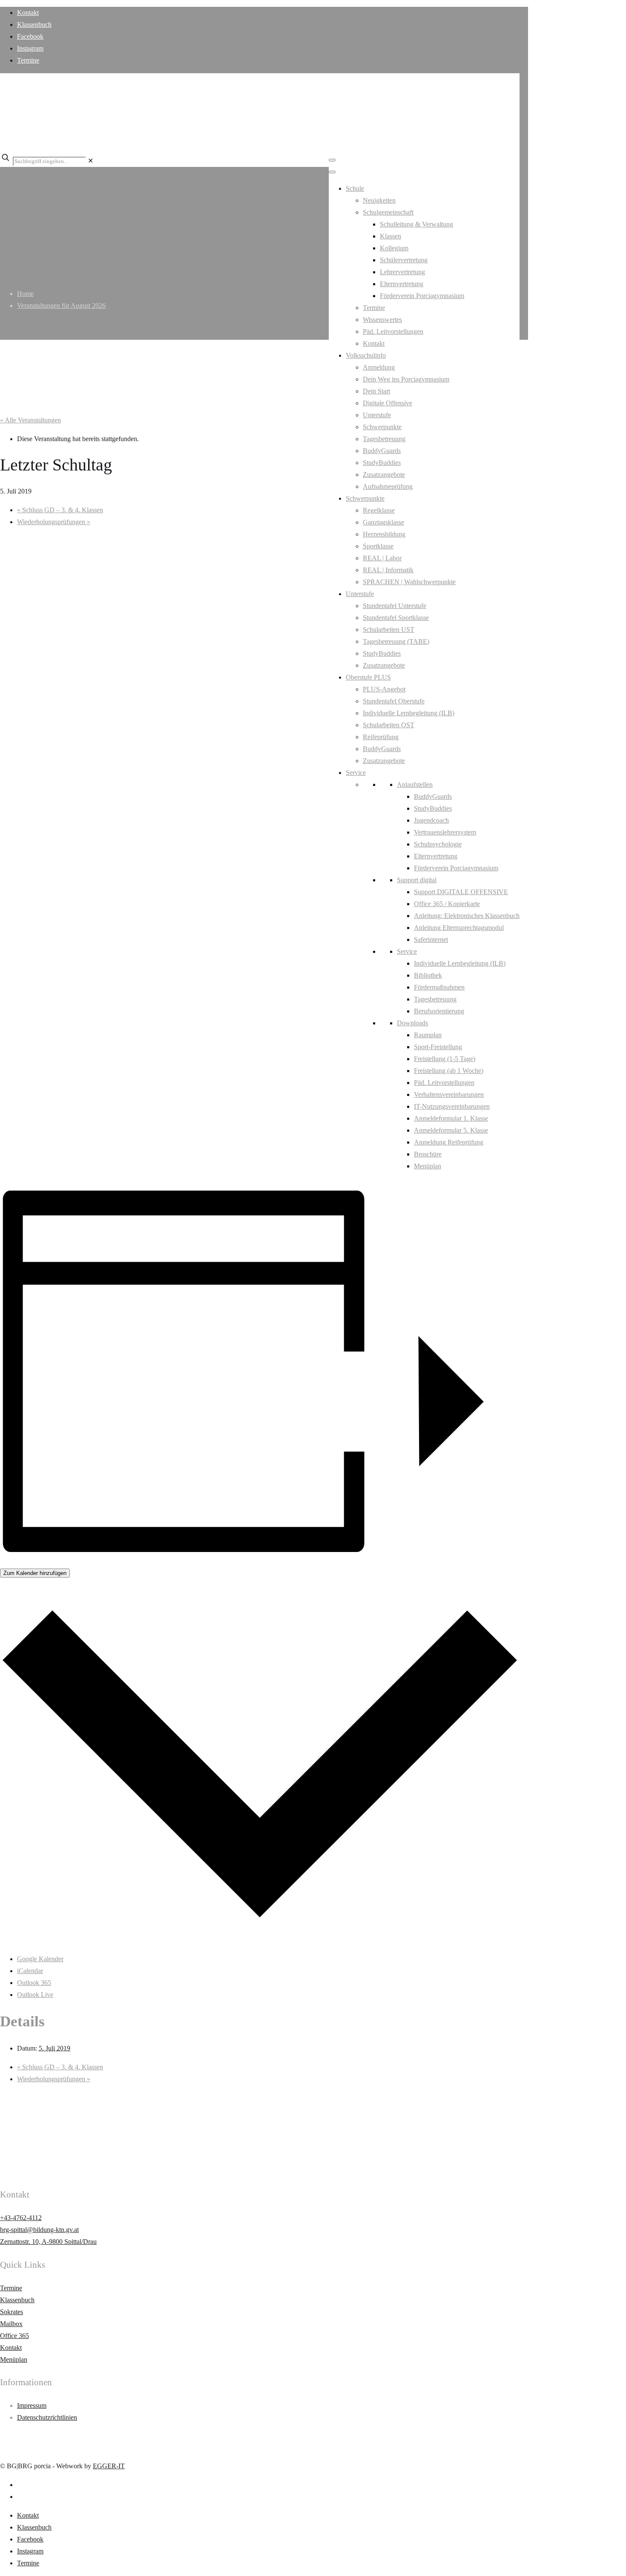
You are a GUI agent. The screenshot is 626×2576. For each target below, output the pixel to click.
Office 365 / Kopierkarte (447, 904)
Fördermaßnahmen (439, 987)
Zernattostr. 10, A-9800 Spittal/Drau (48, 2242)
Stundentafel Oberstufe (394, 701)
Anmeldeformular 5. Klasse (451, 1130)
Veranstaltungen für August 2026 (61, 306)
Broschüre (428, 1154)
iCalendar (30, 1971)
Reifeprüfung (381, 737)
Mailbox (11, 2324)
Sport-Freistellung (438, 1047)
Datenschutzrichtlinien (47, 2417)
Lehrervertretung (402, 272)
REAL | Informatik (388, 570)
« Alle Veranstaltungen (30, 420)
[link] (90, 161)
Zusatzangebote (384, 475)
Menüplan (428, 1166)
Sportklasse (378, 546)
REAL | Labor (382, 558)
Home (25, 294)
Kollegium (394, 248)
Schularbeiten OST (389, 725)
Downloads (412, 1023)
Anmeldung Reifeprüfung (449, 1142)
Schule (355, 188)
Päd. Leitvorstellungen (393, 331)
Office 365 (14, 2336)
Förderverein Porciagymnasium (422, 296)
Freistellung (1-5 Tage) (445, 1059)
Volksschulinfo (366, 355)
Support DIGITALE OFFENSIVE (461, 892)
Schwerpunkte (382, 427)
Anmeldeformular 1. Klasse (451, 1118)
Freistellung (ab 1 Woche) (449, 1071)
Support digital (417, 880)
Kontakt (28, 13)
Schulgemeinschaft (388, 212)
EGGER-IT (109, 2466)
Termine (28, 60)
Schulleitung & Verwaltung (416, 224)
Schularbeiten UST (389, 630)
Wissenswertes (382, 320)
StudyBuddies (382, 463)
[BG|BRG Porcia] (256, 135)
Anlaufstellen (415, 785)
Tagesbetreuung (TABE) (396, 641)
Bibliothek (428, 975)
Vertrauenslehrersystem (445, 832)
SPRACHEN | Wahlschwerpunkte (409, 582)
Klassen (391, 236)
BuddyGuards (382, 451)
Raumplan (428, 1035)
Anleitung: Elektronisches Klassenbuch (467, 916)
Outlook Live (35, 1995)
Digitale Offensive (388, 403)
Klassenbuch (34, 24)
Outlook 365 (34, 1983)
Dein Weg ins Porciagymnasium (406, 379)
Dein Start (376, 391)
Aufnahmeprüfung (388, 486)
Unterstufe (377, 415)
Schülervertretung (404, 260)
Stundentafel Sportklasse (396, 618)
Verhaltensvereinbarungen (449, 1094)
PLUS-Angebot (384, 689)
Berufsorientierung (439, 1011)
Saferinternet (431, 939)
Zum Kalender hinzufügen (35, 1573)
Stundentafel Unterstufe (395, 606)
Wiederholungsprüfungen (54, 522)
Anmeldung (379, 367)
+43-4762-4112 (21, 2218)
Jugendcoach (431, 820)
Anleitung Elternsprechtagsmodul (459, 928)
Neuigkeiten (379, 200)
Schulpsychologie (438, 844)
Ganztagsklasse (383, 522)
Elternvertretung (402, 284)
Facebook (30, 36)
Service (356, 773)
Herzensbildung (384, 534)
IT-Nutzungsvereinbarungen (452, 1106)
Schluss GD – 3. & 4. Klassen (60, 510)
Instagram (30, 48)
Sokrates (11, 2312)
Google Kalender (40, 1959)
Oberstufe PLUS (368, 677)
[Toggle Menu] (332, 160)
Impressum (32, 2405)
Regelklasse (379, 510)
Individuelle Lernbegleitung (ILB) (409, 713)
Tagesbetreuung (384, 439)
